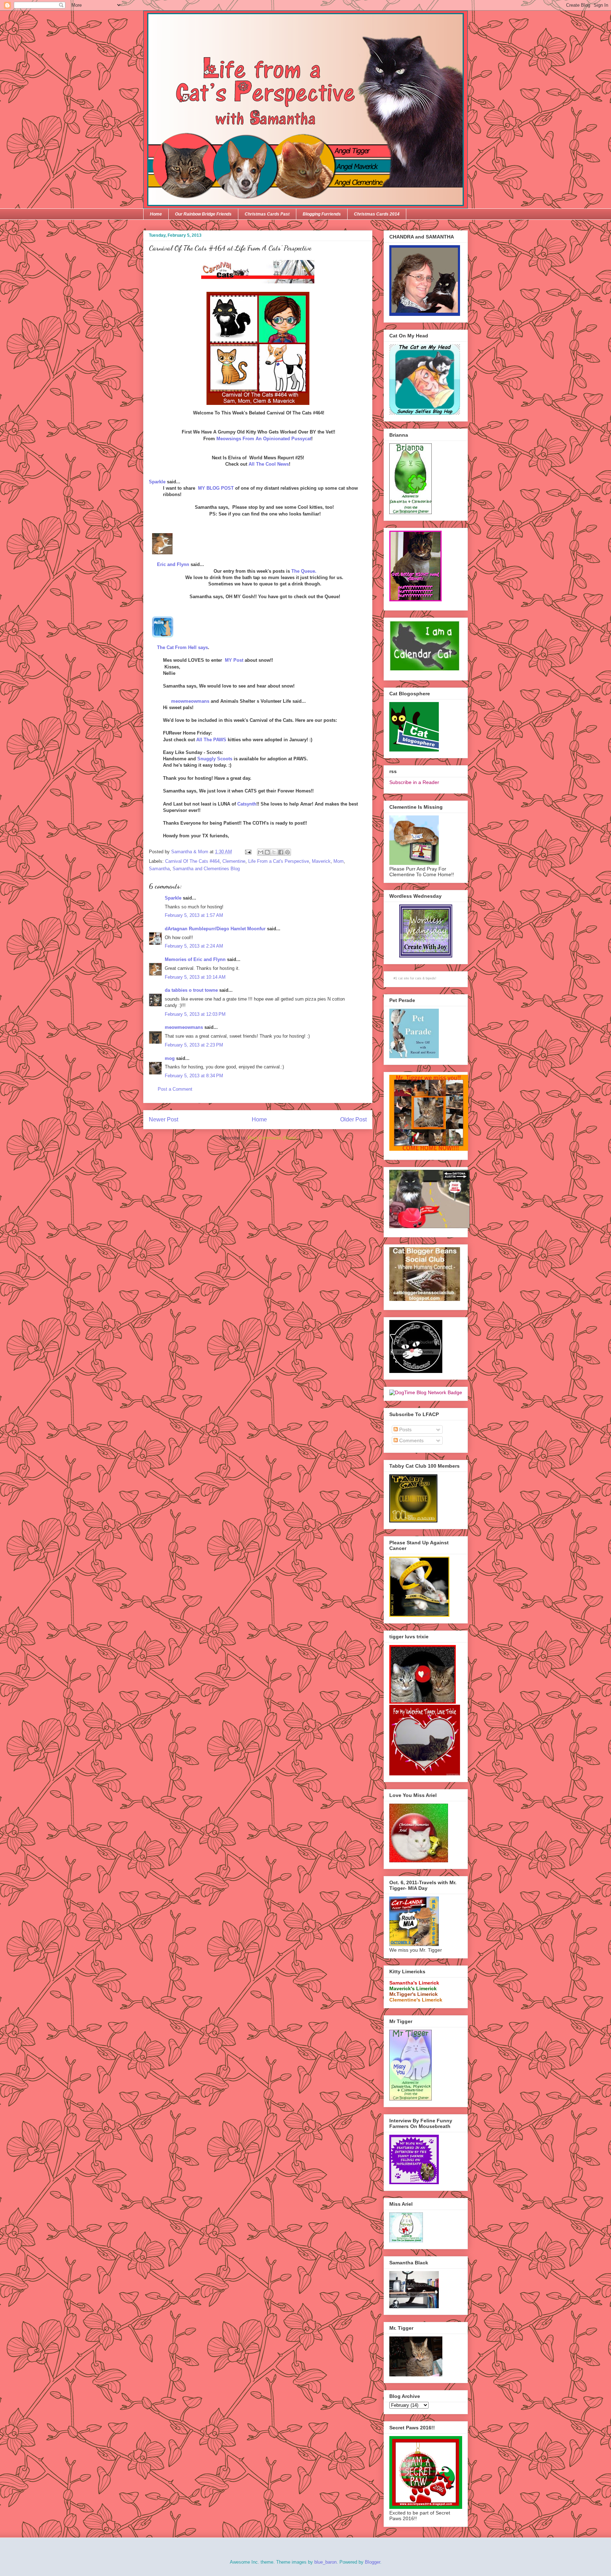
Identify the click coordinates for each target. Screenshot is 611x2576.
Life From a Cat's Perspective (279, 861)
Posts (405, 1430)
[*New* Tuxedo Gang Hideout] (416, 1371)
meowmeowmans (190, 701)
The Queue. (304, 571)
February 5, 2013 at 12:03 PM (195, 1014)
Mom (339, 861)
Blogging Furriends (322, 214)
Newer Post (164, 1119)
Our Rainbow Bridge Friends (203, 214)
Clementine (234, 861)
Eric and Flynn (173, 564)
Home (156, 214)
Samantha (159, 869)
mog (170, 1058)
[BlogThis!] (267, 852)
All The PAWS (211, 740)
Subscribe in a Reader (414, 782)
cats (418, 978)
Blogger (373, 2562)
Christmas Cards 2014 (377, 214)
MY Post (235, 660)
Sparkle (157, 482)
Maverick (321, 861)
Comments (411, 1440)
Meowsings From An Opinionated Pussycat (264, 439)
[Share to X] (274, 852)
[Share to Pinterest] (287, 852)
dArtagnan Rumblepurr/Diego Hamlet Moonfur (215, 929)
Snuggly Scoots (215, 759)
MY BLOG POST (216, 488)
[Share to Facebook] (281, 852)
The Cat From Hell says (182, 647)
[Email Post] (248, 852)
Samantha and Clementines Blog (206, 869)
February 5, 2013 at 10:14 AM (195, 977)
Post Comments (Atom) (272, 1138)
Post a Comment (175, 1089)
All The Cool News (269, 464)
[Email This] (261, 852)
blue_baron (325, 2562)
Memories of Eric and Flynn (195, 959)
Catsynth (247, 804)
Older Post (353, 1119)
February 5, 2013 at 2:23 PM (194, 1045)
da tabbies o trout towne (191, 990)
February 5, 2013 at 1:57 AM (194, 915)
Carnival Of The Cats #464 (192, 861)
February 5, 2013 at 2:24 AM (194, 946)
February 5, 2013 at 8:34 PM (194, 1076)
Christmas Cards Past (267, 214)
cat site (404, 978)
